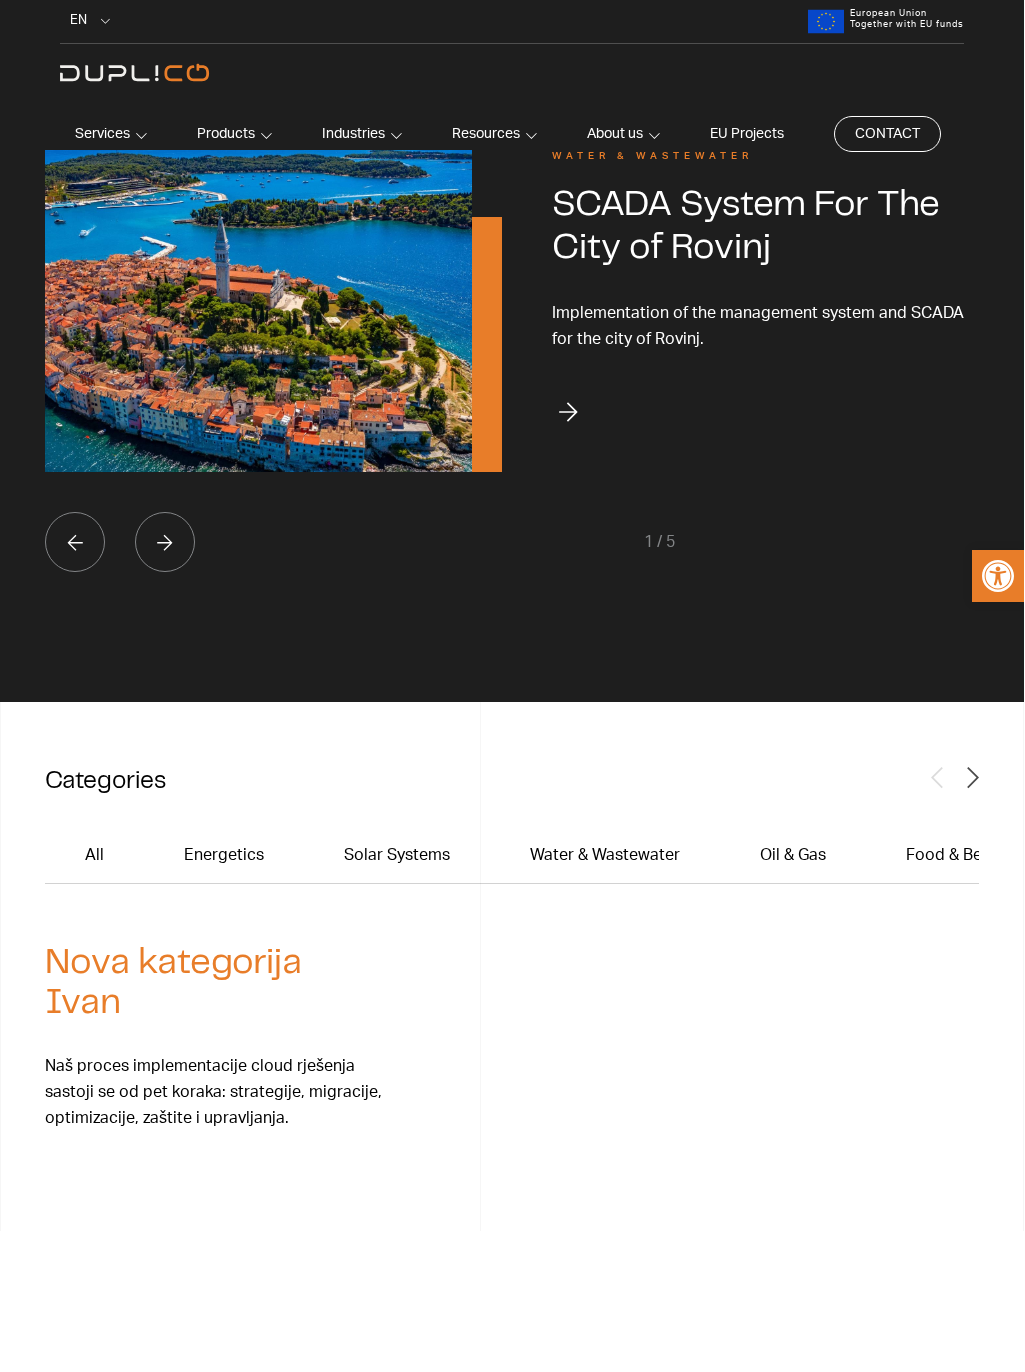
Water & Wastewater (605, 855)
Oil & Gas (793, 855)
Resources (486, 134)
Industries (353, 134)
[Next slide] (165, 542)
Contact (887, 134)
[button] (998, 576)
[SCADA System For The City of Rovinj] (258, 311)
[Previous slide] (75, 542)
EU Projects (747, 134)
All (94, 855)
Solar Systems (397, 855)
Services (102, 134)
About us (615, 134)
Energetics (224, 855)
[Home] (135, 74)
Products (226, 134)
